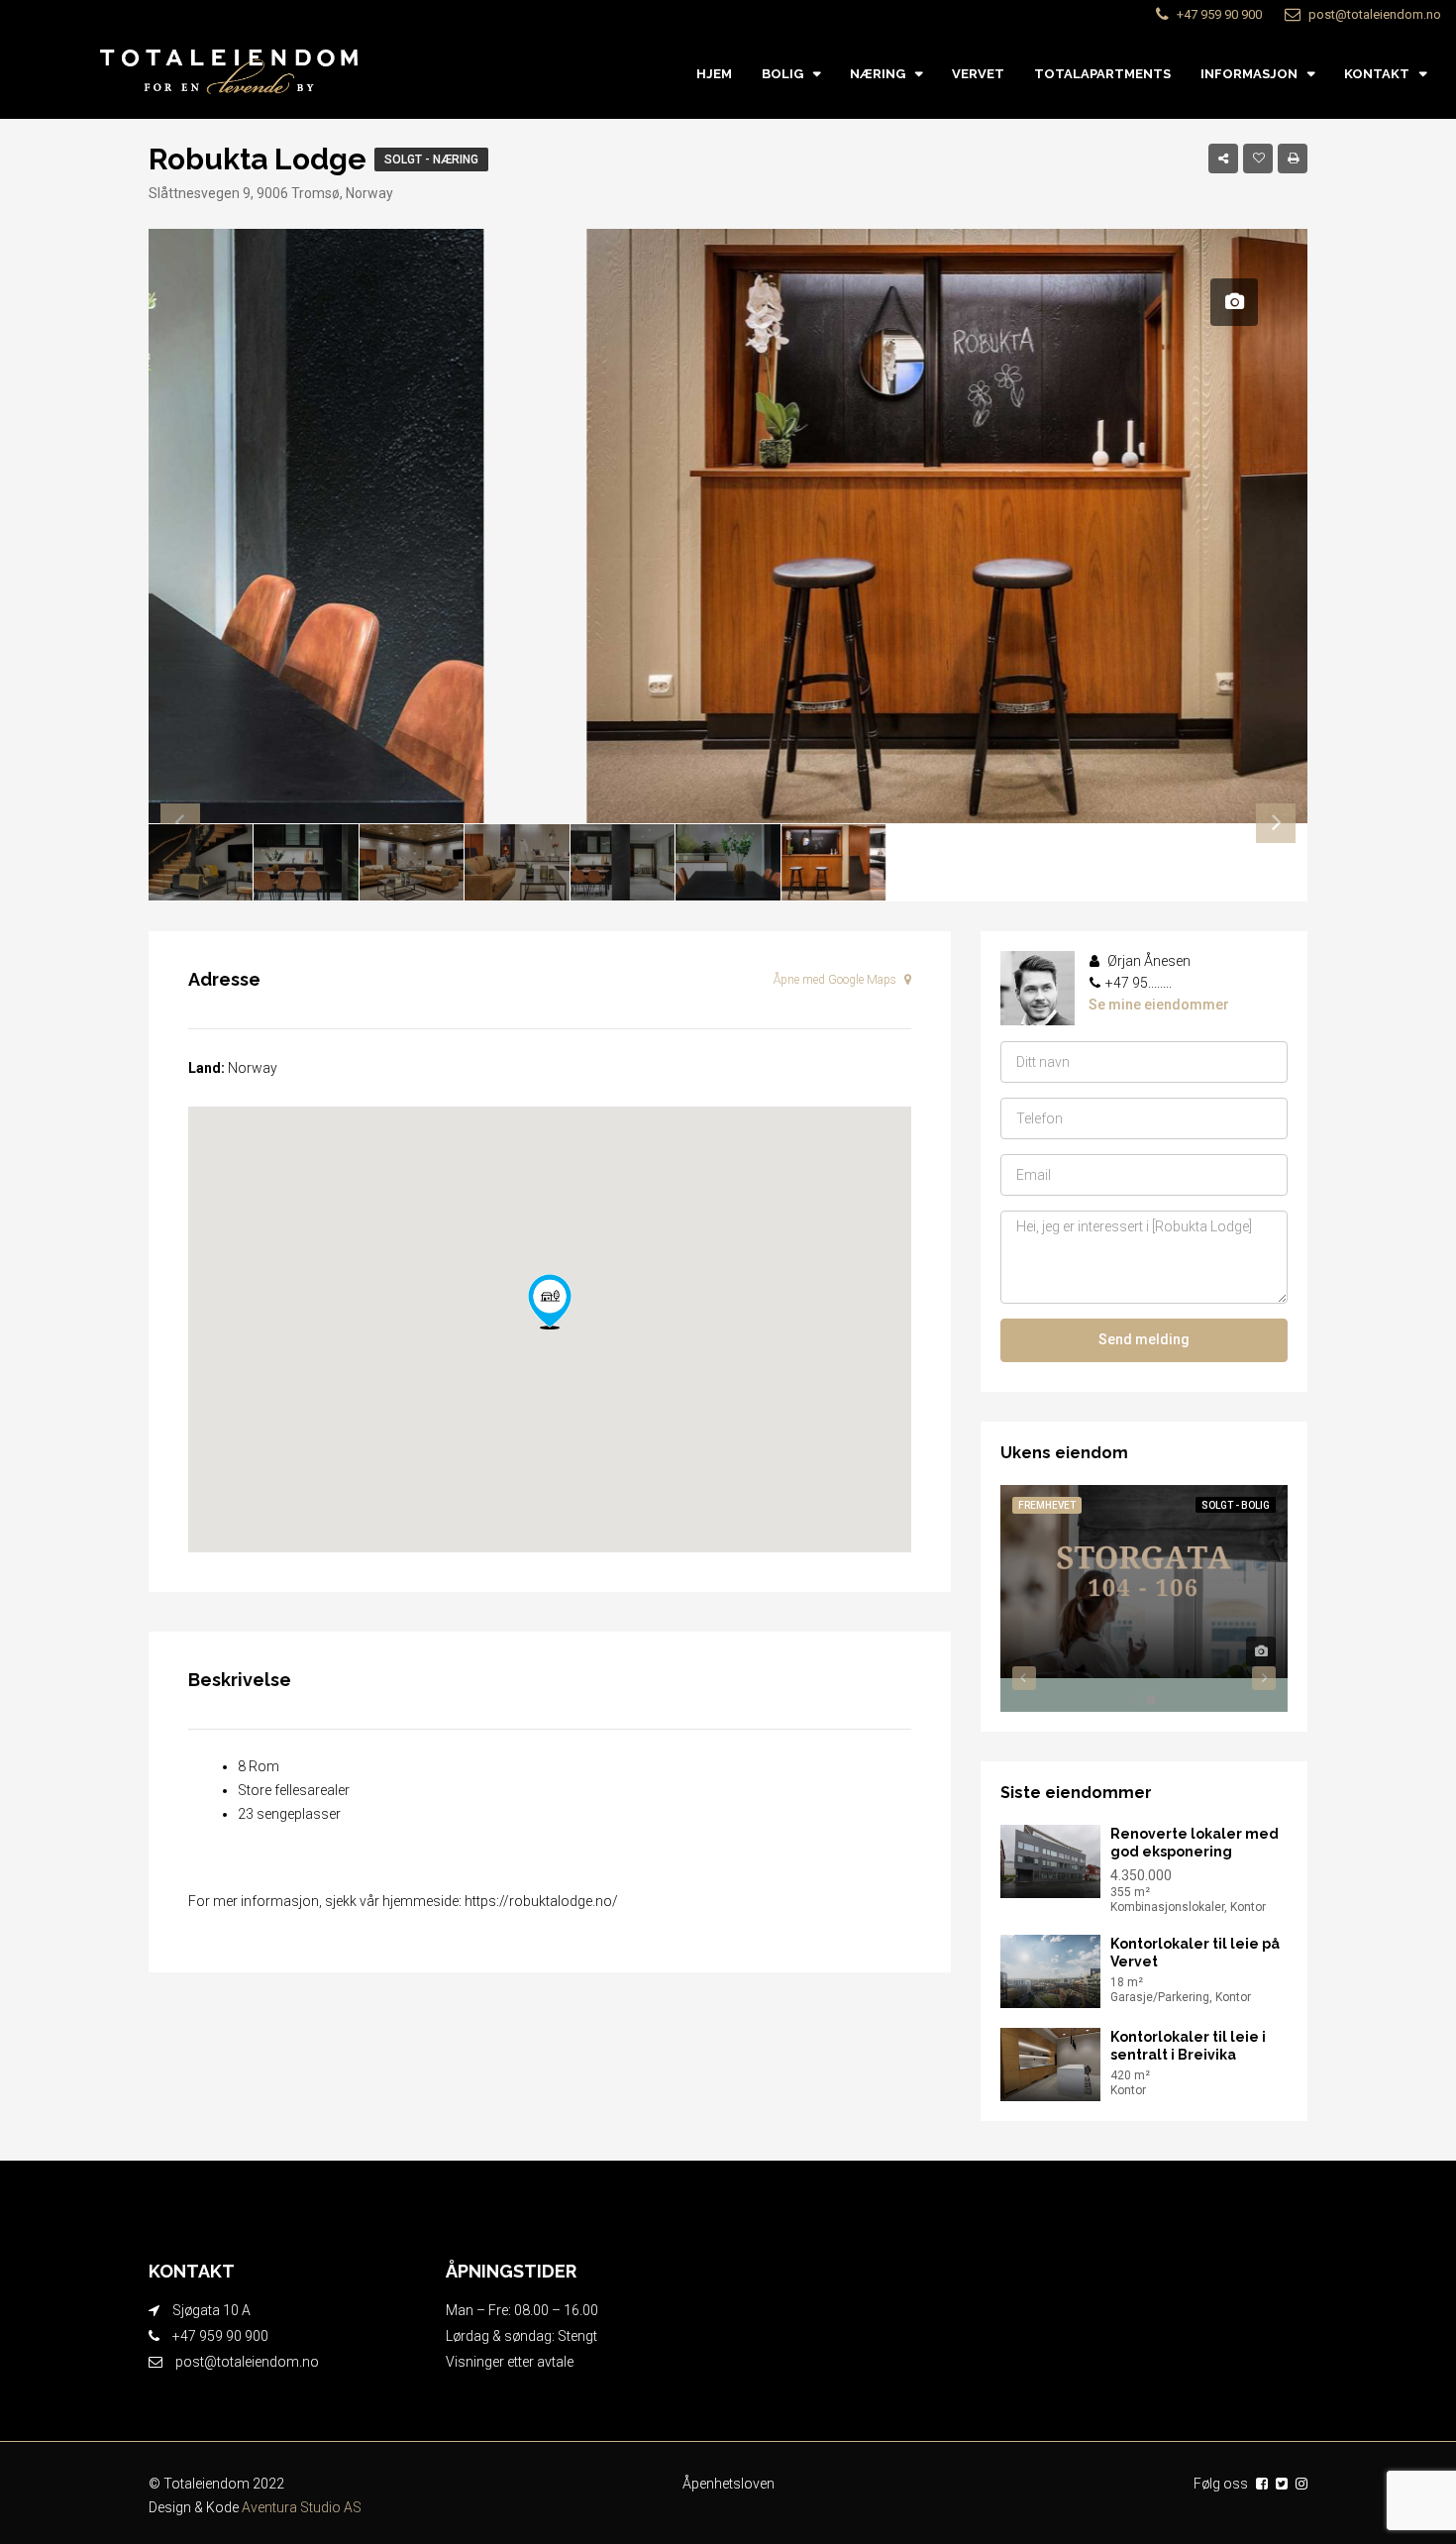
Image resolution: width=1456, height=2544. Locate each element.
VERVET (978, 74)
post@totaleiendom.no (247, 2362)
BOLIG (782, 74)
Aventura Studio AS (302, 2507)
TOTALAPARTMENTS (1102, 74)
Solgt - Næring (431, 159)
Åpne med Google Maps (836, 980)
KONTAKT (1377, 74)
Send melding (1144, 1339)
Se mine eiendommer (1159, 1005)
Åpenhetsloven (728, 2484)
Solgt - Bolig (1236, 1505)
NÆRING (878, 74)
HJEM (714, 74)
